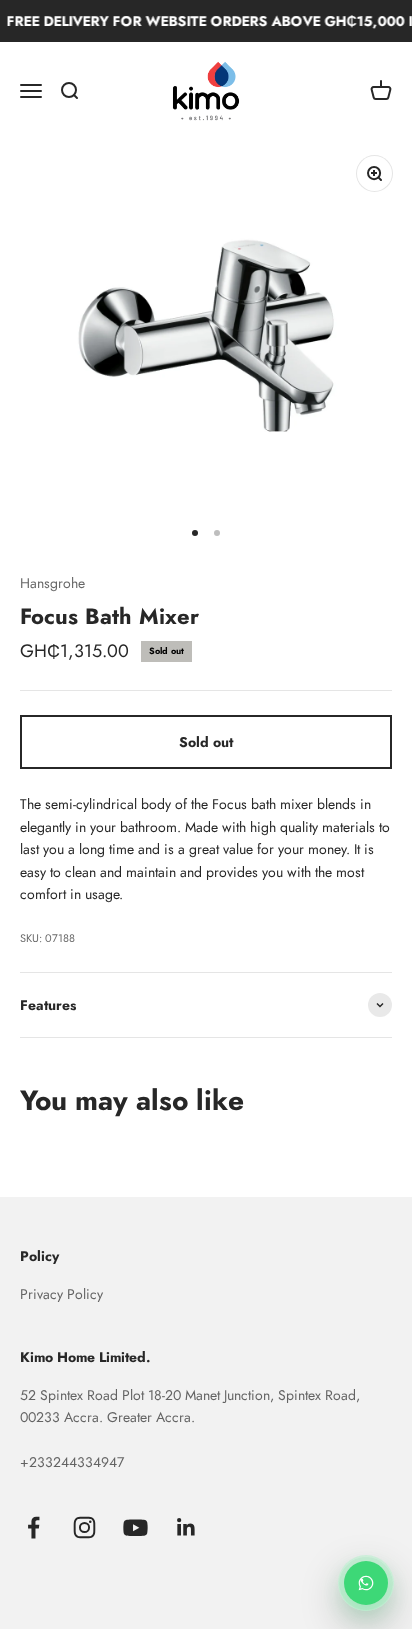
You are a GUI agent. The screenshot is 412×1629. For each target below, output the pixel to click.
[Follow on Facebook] (33, 1527)
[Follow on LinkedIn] (186, 1527)
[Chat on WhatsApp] (366, 1583)
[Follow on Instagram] (84, 1527)
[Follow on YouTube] (135, 1527)
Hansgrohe (52, 583)
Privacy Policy (61, 1294)
